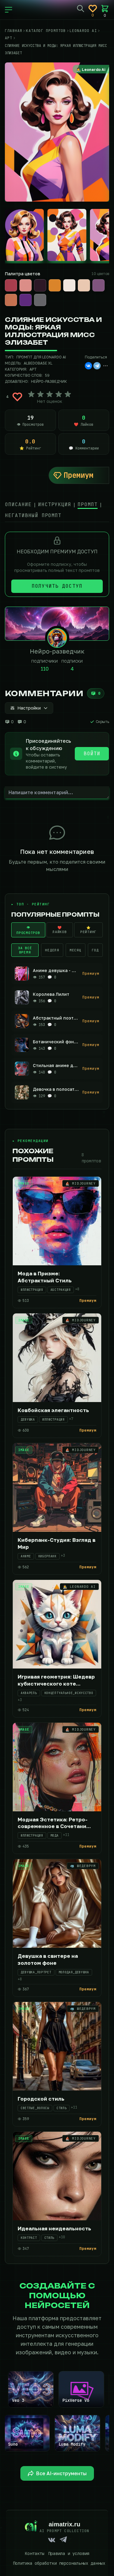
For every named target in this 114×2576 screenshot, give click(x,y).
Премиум (78, 475)
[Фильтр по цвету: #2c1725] (40, 285)
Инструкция (55, 504)
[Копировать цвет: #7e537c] (104, 280)
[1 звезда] (31, 394)
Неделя (52, 950)
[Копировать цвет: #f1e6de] (75, 280)
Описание (18, 504)
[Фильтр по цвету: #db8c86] (26, 285)
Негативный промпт (33, 515)
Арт (33, 369)
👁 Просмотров (28, 930)
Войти (92, 754)
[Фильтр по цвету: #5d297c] (26, 300)
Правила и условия (69, 2553)
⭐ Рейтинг (88, 930)
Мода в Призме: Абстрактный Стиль (45, 1277)
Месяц (76, 950)
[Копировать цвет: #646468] (46, 294)
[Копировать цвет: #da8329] (60, 280)
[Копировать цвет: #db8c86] (31, 280)
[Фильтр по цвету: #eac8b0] (84, 285)
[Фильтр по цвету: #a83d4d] (11, 285)
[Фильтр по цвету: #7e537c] (98, 285)
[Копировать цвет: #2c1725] (46, 280)
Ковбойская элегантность (53, 1410)
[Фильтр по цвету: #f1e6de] (69, 285)
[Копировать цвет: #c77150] (16, 294)
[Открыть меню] (9, 10)
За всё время (25, 950)
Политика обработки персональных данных (59, 2563)
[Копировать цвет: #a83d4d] (16, 280)
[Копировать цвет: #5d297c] (31, 294)
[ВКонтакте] (88, 366)
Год (95, 950)
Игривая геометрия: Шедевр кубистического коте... (56, 1680)
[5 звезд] (68, 394)
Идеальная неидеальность (54, 2228)
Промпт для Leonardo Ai (41, 357)
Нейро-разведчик (49, 381)
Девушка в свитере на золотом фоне (48, 1959)
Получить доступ (57, 586)
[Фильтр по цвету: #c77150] (11, 300)
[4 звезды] (59, 394)
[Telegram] (97, 366)
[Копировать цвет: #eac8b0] (89, 280)
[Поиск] (81, 9)
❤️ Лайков (60, 930)
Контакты (35, 2553)
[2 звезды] (40, 394)
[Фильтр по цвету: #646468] (40, 300)
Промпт (88, 504)
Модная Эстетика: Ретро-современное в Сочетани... (54, 1823)
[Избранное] (93, 9)
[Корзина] (105, 9)
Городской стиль (41, 2099)
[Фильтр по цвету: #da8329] (55, 285)
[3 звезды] (50, 394)
